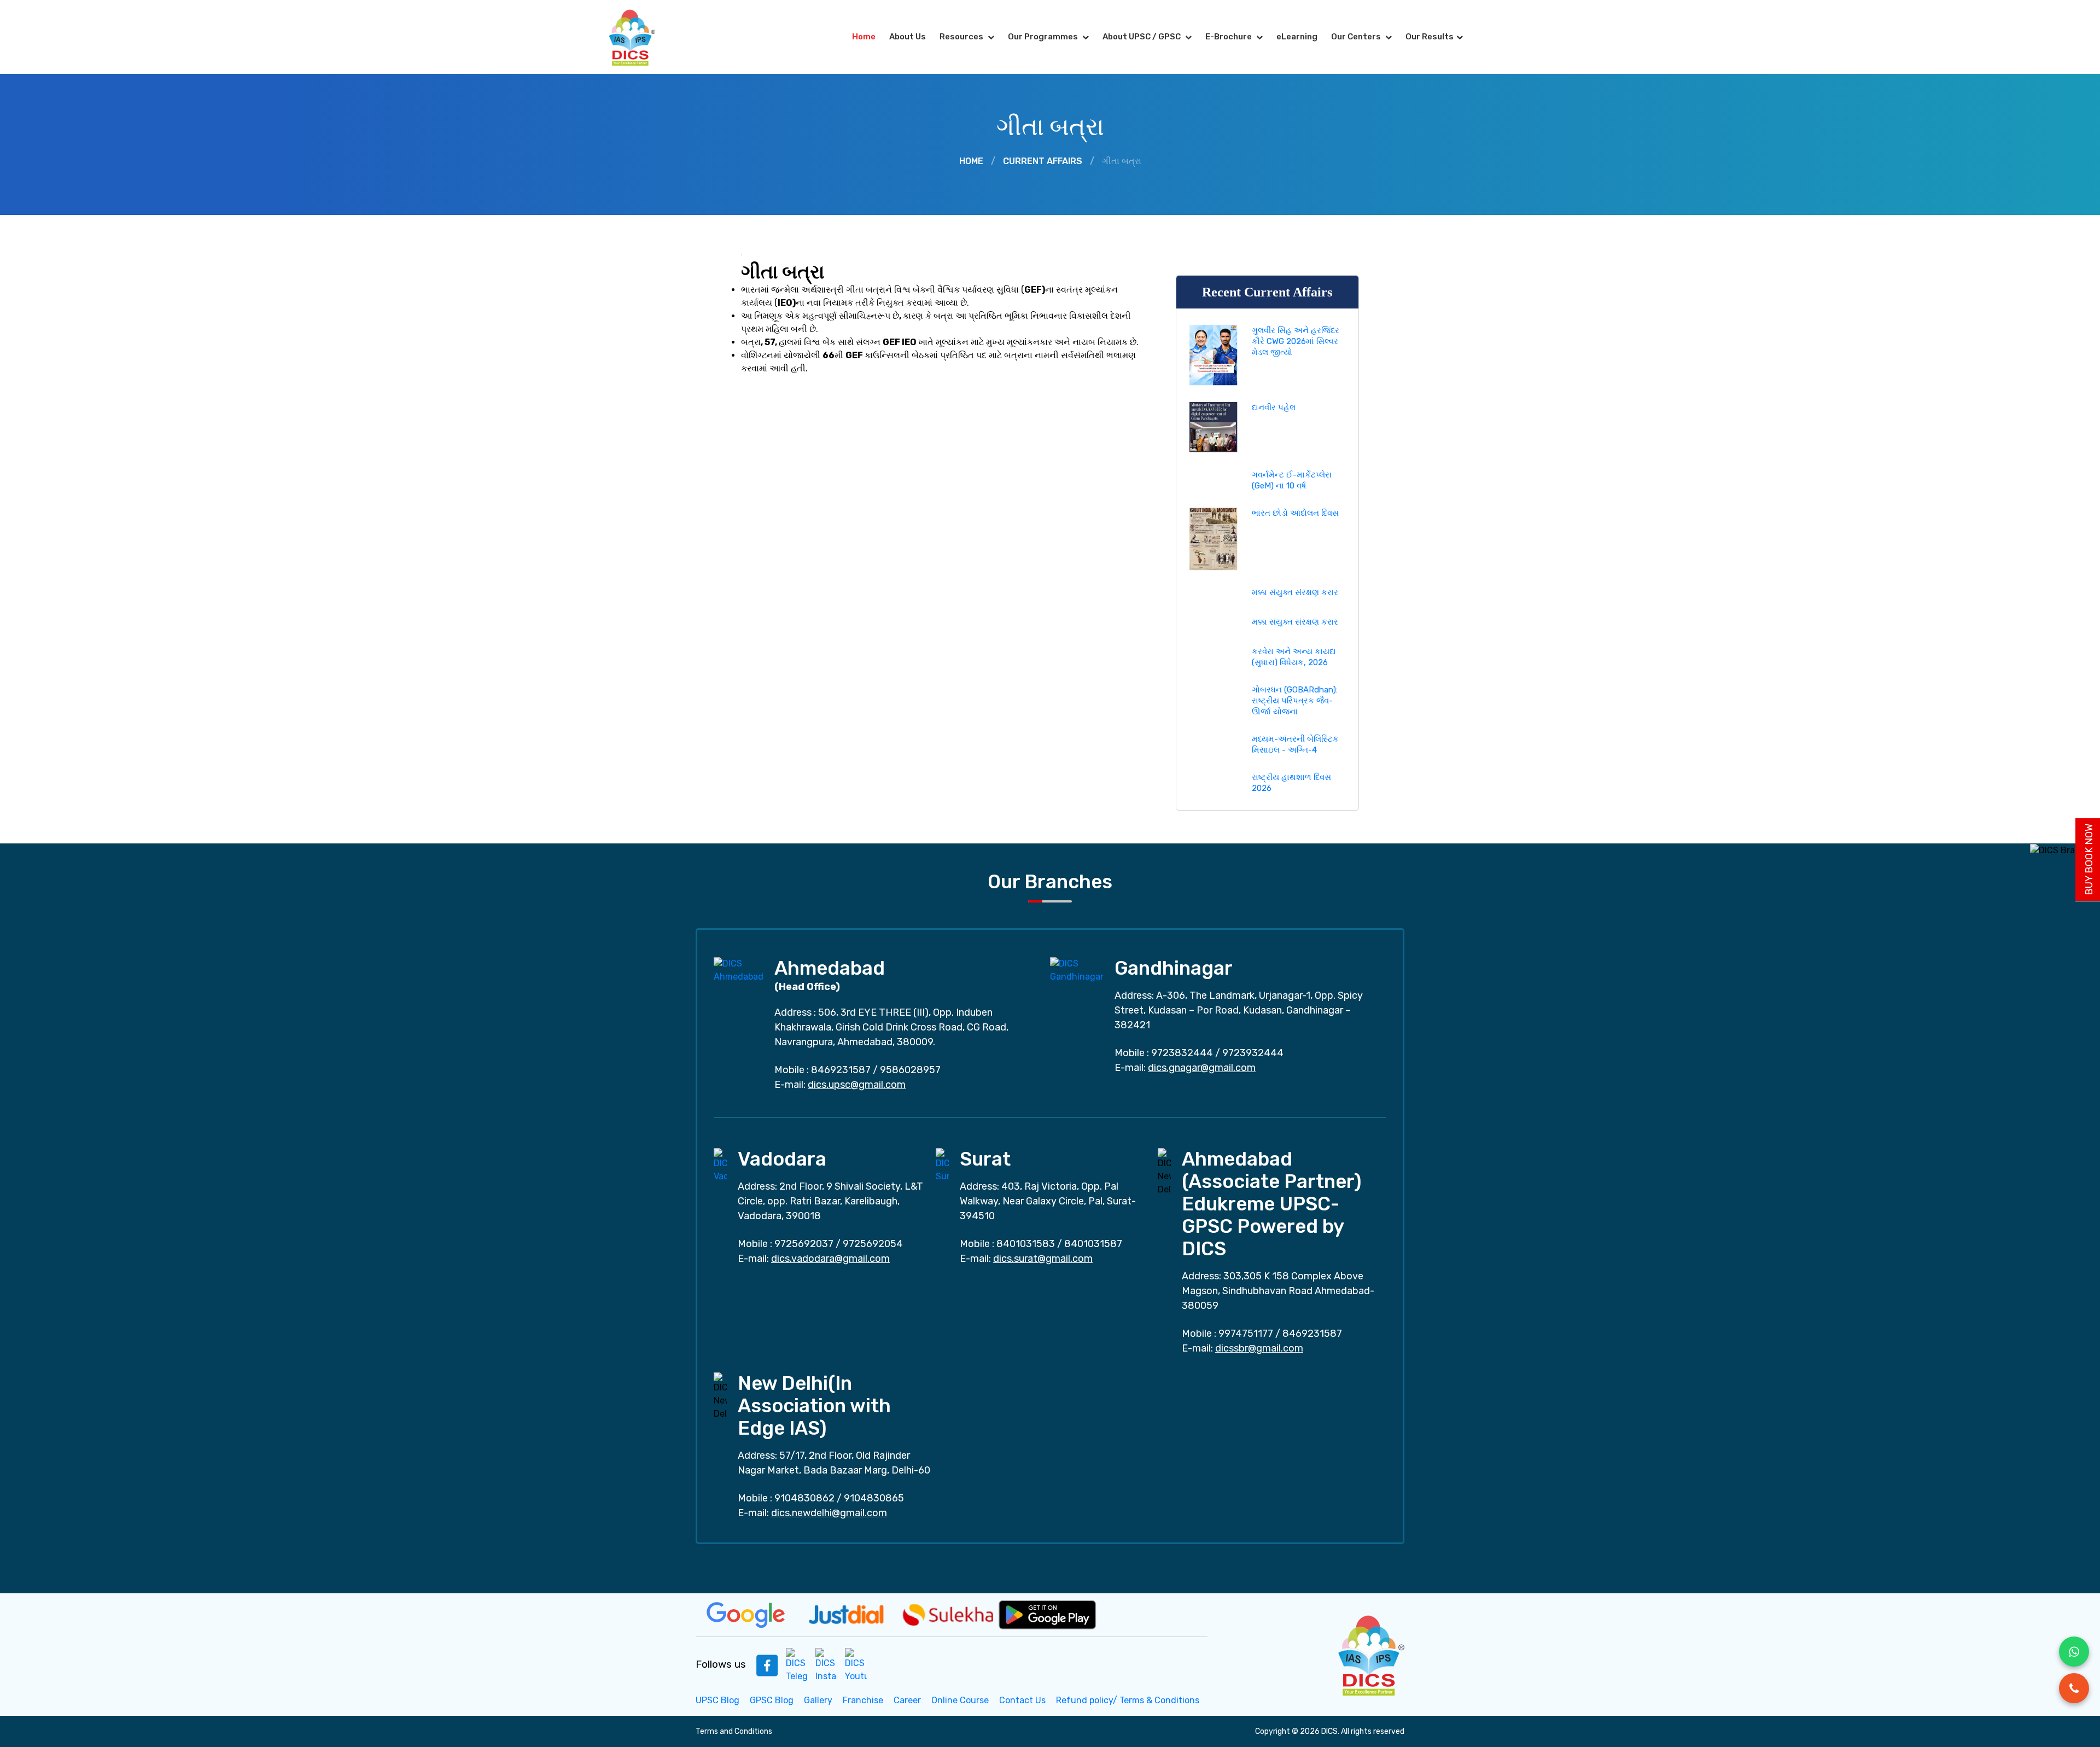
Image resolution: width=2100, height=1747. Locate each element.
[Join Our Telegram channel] (797, 1665)
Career (907, 1700)
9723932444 (1253, 1053)
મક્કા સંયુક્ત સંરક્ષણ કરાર (1295, 592)
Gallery (818, 1700)
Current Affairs (1043, 161)
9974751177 (1246, 1333)
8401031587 (1093, 1244)
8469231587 (841, 1070)
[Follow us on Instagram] (826, 1665)
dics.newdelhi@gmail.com (829, 1513)
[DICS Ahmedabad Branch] (739, 969)
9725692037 (804, 1244)
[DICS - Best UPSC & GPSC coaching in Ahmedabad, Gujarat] (641, 37)
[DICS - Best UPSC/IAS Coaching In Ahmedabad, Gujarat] (1370, 1654)
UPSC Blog (717, 1700)
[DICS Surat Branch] (942, 1165)
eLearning (1297, 37)
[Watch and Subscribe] (856, 1665)
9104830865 (874, 1498)
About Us (908, 37)
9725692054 (873, 1244)
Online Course (960, 1700)
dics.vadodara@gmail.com (830, 1259)
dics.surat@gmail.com (1043, 1259)
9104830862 (804, 1498)
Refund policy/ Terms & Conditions (1128, 1700)
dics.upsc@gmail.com (857, 1085)
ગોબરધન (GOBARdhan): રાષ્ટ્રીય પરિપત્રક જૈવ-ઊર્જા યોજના (1295, 701)
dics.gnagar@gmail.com (1202, 1068)
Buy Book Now (2089, 860)
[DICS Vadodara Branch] (720, 1165)
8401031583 (1026, 1244)
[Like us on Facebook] (767, 1665)
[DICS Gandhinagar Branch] (1077, 969)
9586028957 (910, 1070)
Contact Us (1022, 1700)
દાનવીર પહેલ (1274, 407)
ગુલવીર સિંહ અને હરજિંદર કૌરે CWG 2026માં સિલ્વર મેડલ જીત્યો (1296, 341)
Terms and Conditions (734, 1731)
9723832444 (1182, 1053)
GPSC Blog (772, 1700)
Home (864, 37)
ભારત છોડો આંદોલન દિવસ (1295, 513)
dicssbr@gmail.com (1259, 1348)
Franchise (863, 1700)
